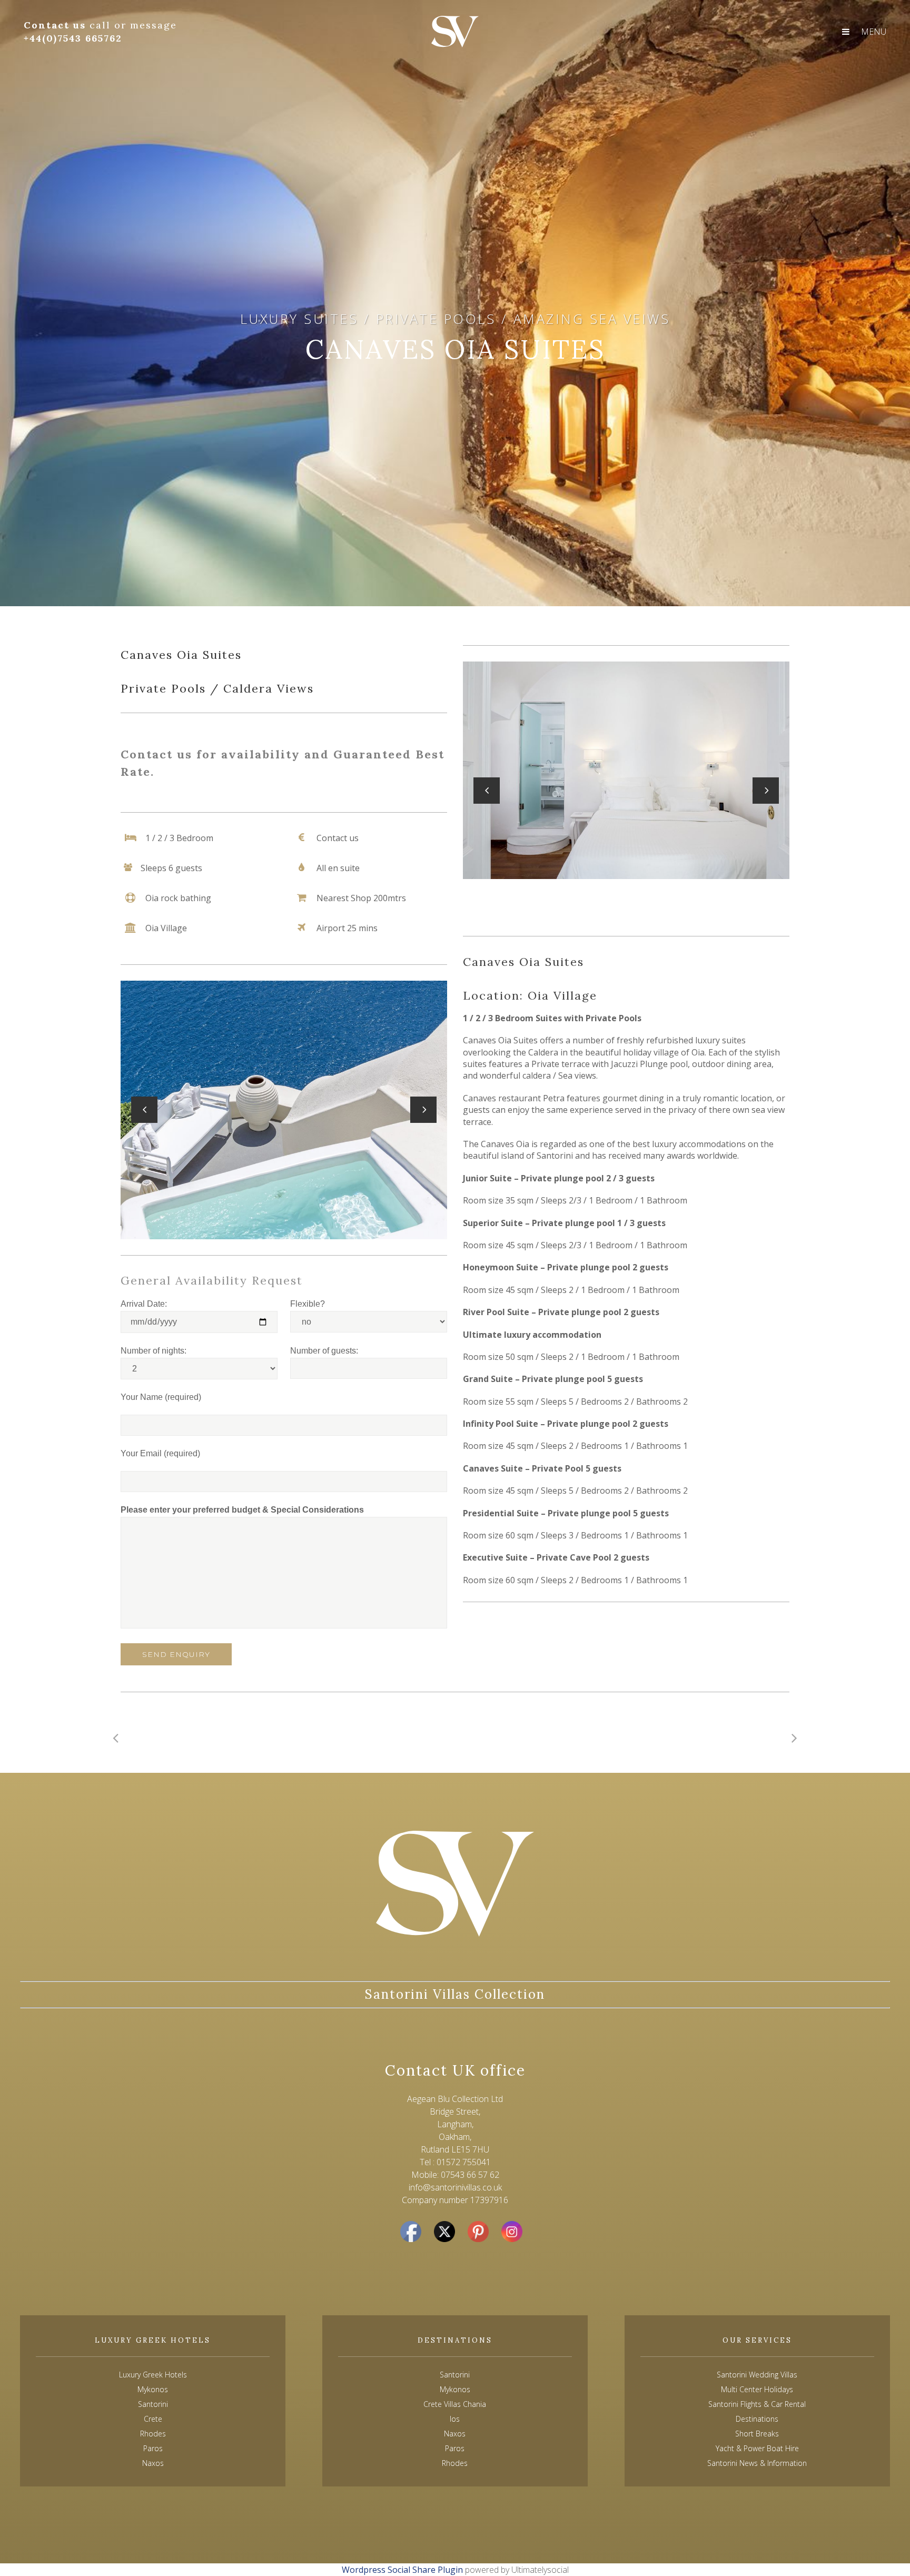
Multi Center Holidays (757, 2389)
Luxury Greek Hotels (153, 2375)
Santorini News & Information (757, 2463)
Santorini (455, 2375)
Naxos (455, 2434)
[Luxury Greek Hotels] (455, 32)
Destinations (757, 2419)
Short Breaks (757, 2434)
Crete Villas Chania (455, 2404)
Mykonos (455, 2389)
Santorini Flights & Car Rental (757, 2404)
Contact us (57, 25)
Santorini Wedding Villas (757, 2375)
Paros (455, 2448)
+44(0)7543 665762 (73, 38)
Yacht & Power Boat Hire (757, 2448)
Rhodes (455, 2463)
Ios (455, 2419)
